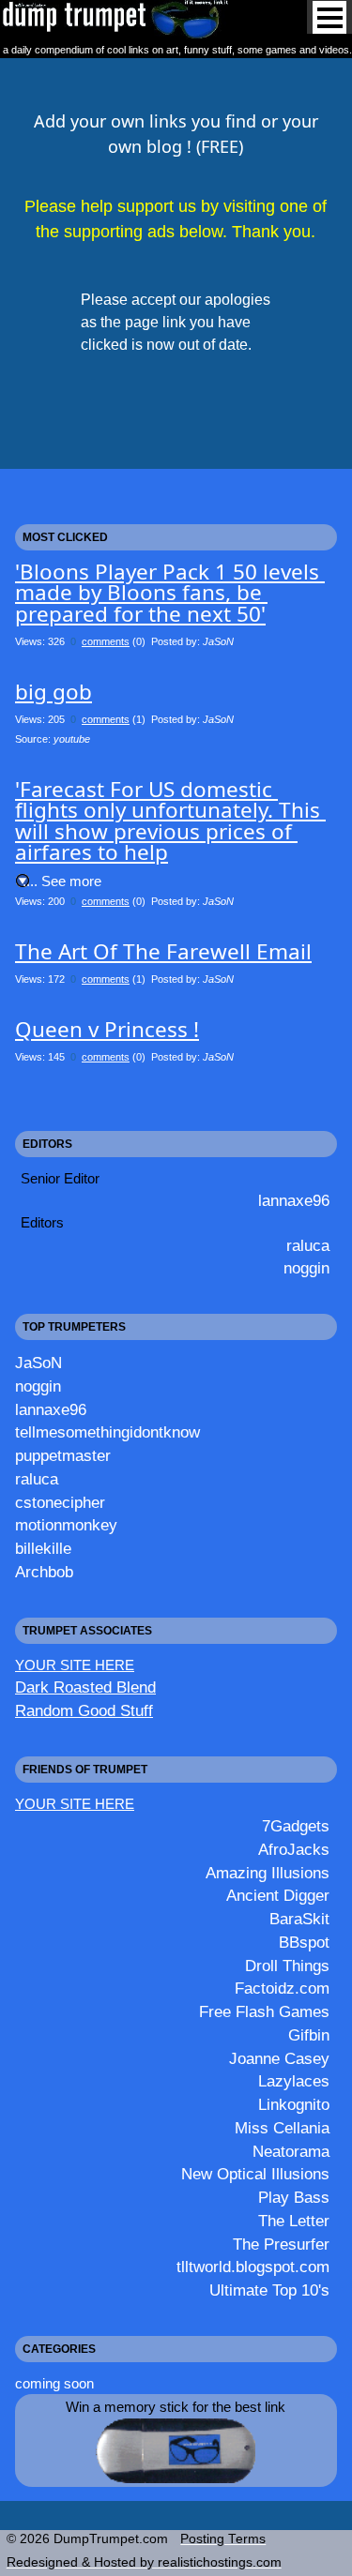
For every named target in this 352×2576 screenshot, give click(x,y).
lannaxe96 (294, 1200)
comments (106, 641)
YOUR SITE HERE (75, 1665)
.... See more (62, 881)
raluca (308, 1245)
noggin (306, 1268)
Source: (53, 739)
